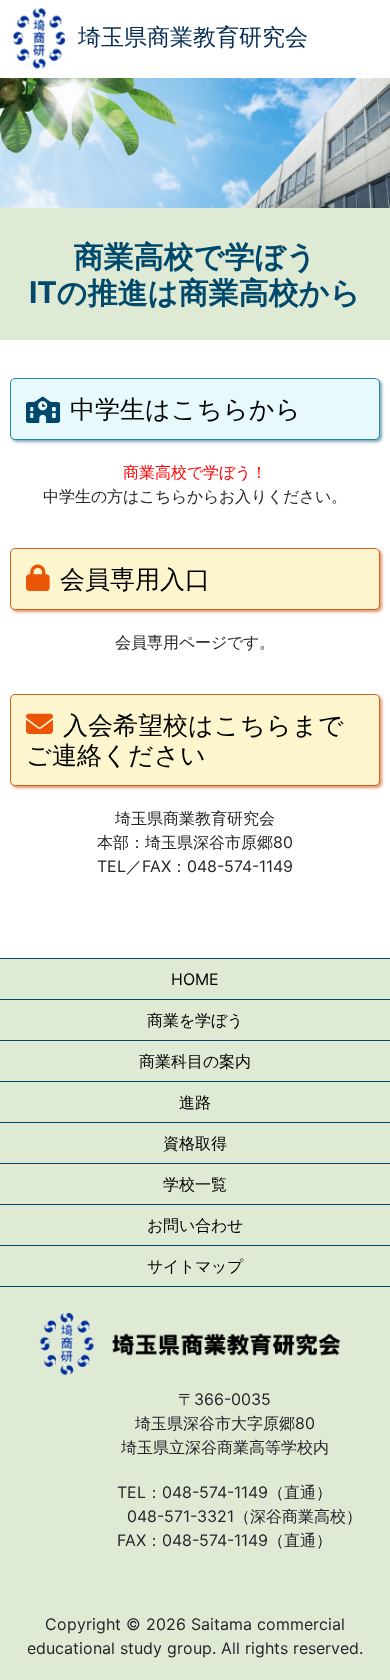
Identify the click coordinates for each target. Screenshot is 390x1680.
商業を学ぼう (195, 1020)
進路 (195, 1102)
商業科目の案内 (195, 1061)
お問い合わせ (195, 1225)
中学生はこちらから (185, 409)
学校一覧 (195, 1184)
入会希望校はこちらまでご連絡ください (185, 740)
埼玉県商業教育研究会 (193, 37)
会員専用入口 (135, 579)
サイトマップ (195, 1266)
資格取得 (195, 1143)
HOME (195, 979)
